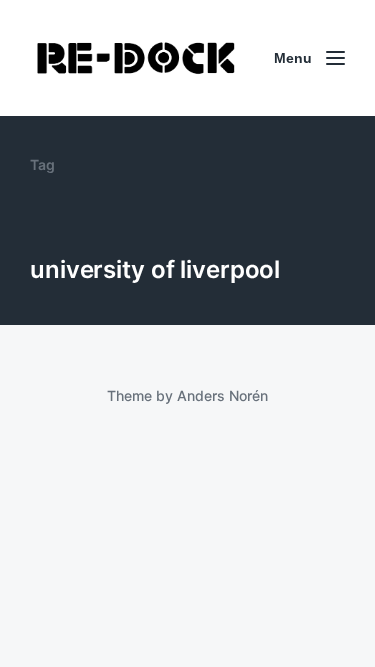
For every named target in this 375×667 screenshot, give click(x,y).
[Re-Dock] (137, 58)
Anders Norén (222, 395)
